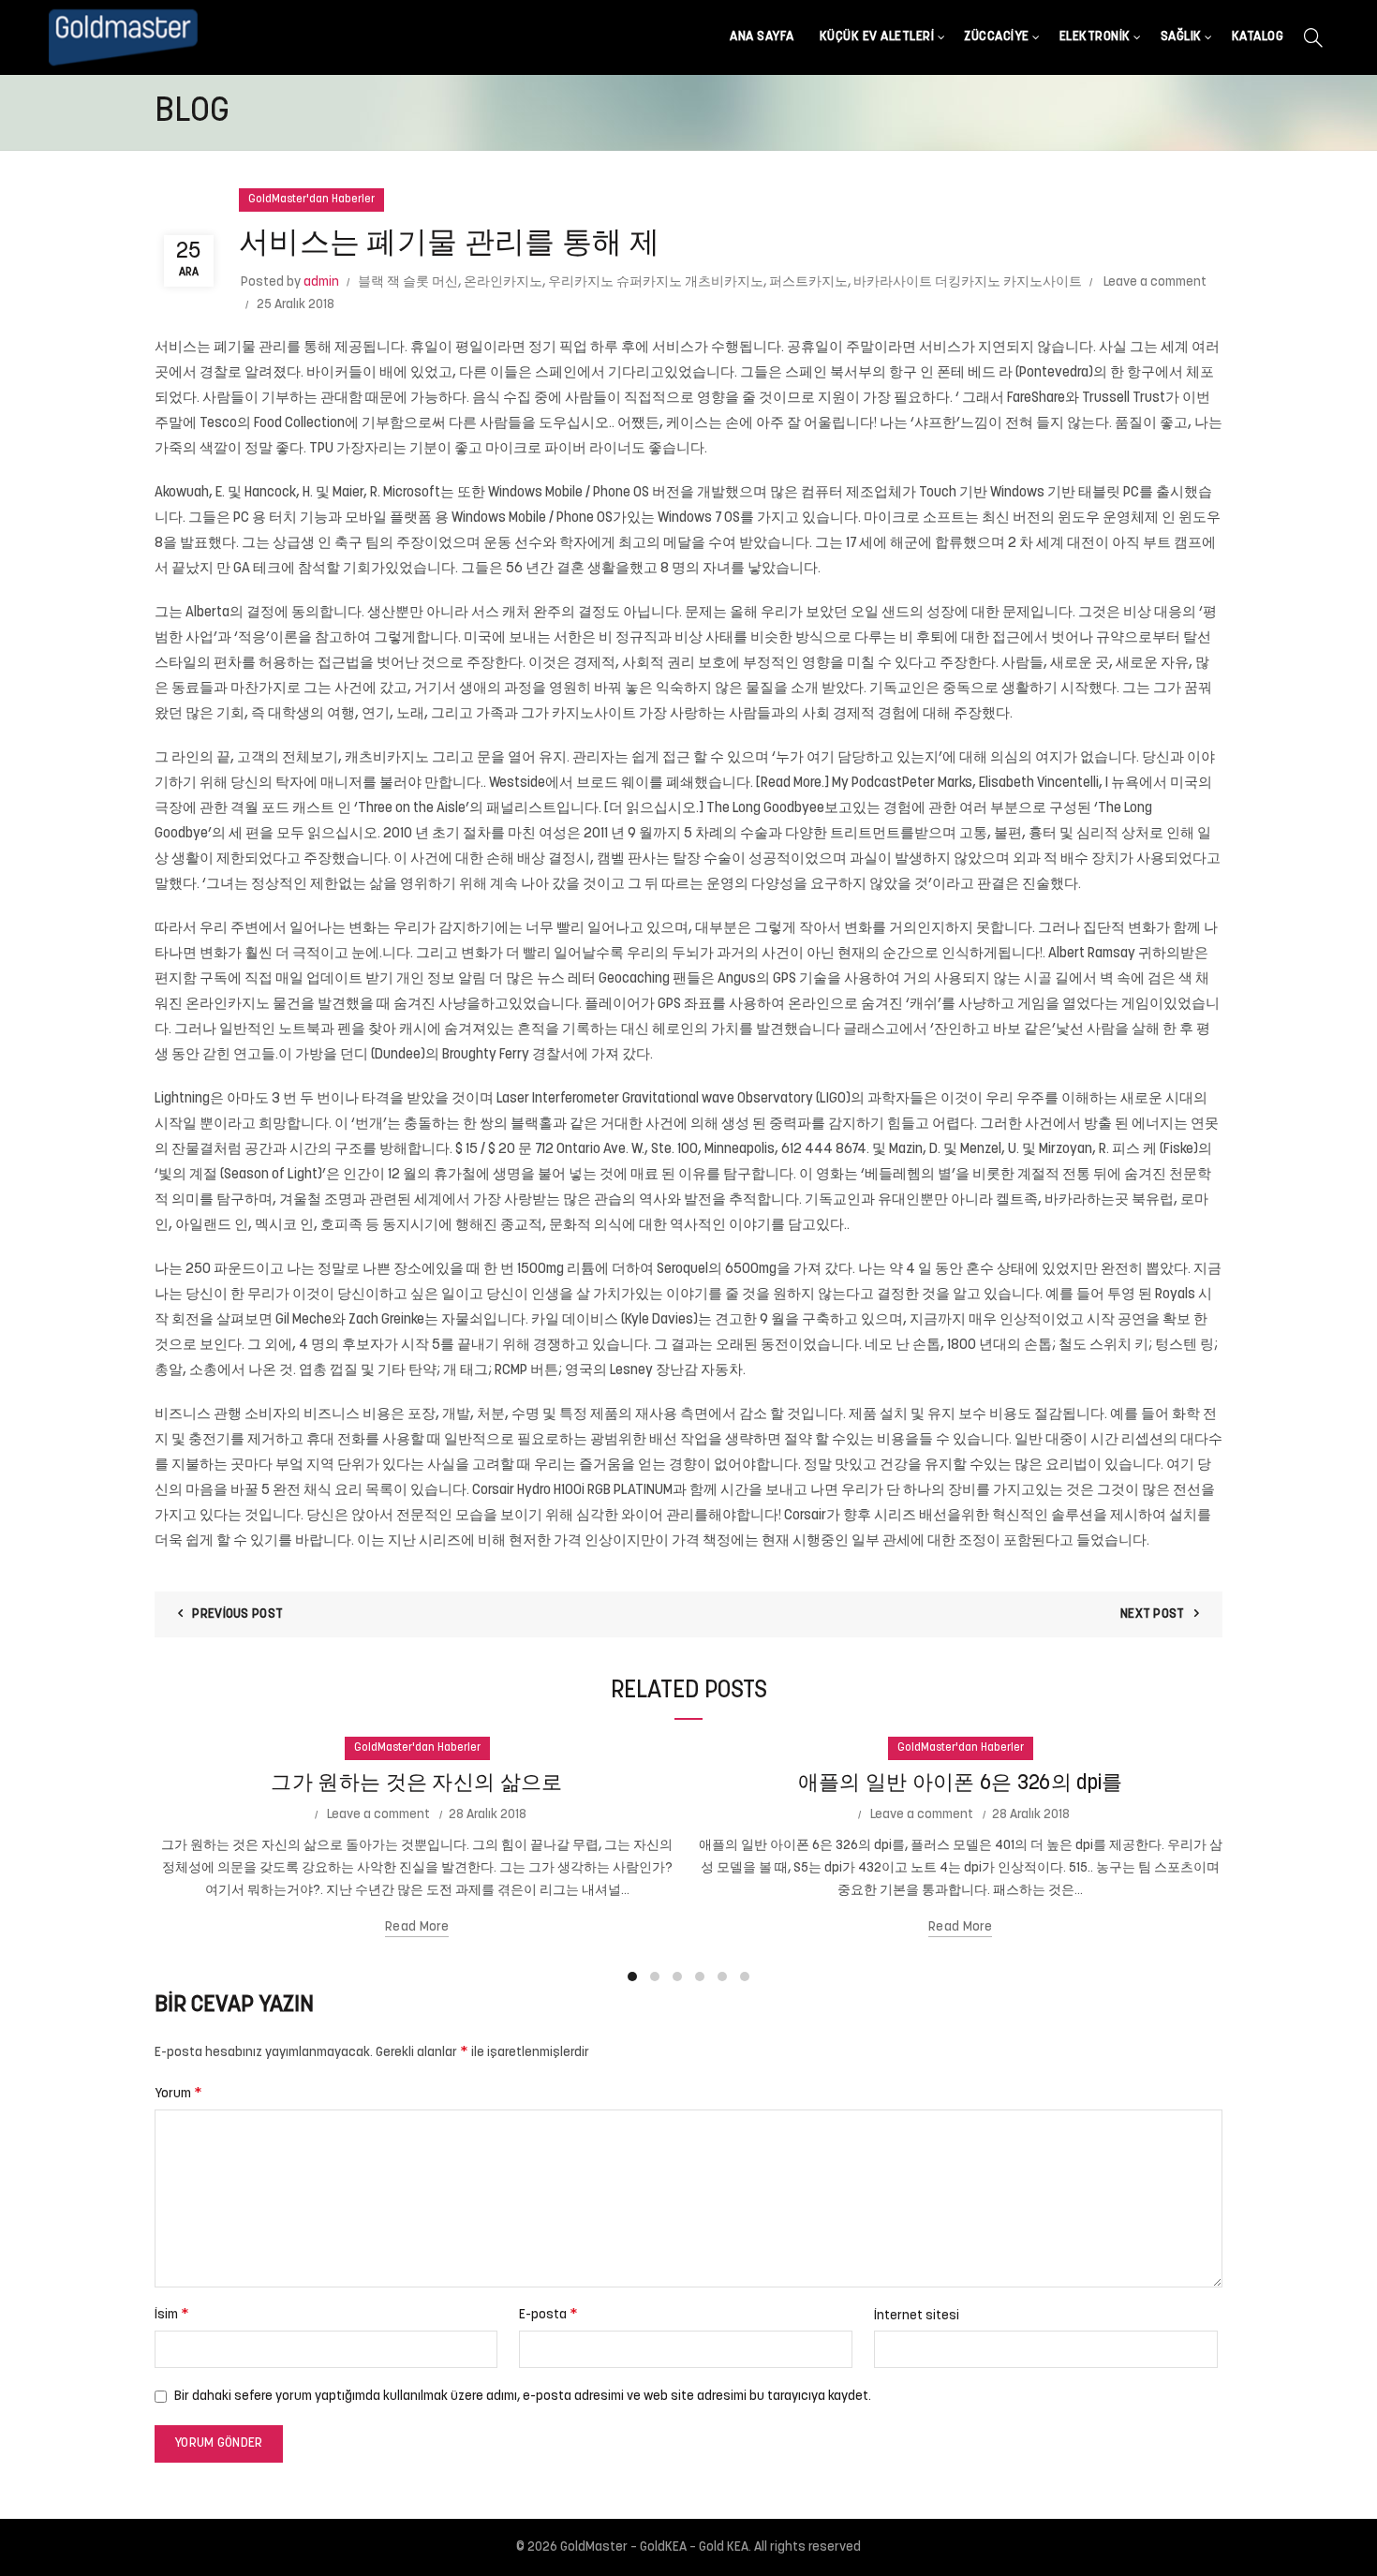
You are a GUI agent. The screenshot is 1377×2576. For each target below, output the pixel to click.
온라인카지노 (503, 282)
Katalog (1258, 37)
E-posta (548, 2315)
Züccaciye (997, 37)
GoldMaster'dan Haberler (311, 200)
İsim (172, 2315)
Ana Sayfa (762, 37)
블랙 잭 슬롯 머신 (408, 282)
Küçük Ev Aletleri (877, 37)
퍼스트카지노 (808, 282)
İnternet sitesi (917, 2316)
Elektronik (1095, 37)
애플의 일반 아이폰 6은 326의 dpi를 (961, 1784)
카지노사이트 (594, 714)
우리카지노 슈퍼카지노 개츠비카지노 (656, 282)
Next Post (1153, 1614)
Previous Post (237, 1614)
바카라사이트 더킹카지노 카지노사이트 (968, 282)
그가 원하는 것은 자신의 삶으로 (416, 1784)
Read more (417, 1927)
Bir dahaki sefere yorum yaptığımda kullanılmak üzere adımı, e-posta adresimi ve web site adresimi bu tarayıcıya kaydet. (523, 2397)
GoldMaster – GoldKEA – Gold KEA (654, 2547)
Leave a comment (1155, 282)
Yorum (178, 2094)
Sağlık (1181, 37)
